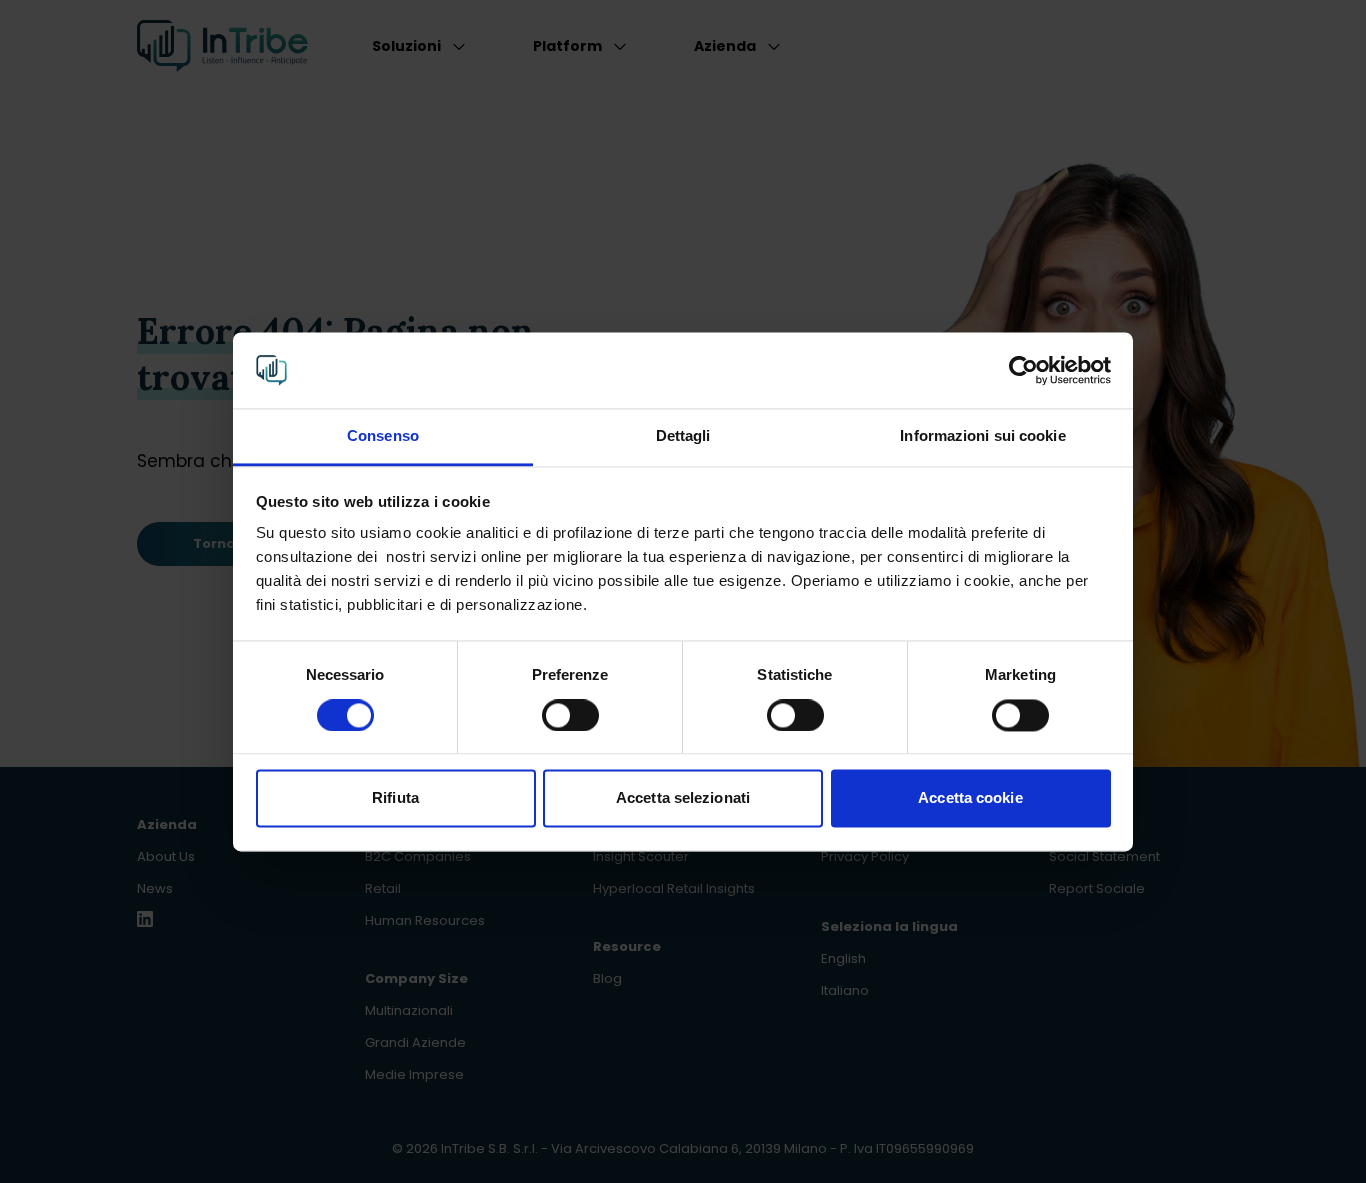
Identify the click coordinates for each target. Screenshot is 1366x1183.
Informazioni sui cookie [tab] (982, 436)
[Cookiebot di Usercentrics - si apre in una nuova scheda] (1023, 370)
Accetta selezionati (683, 798)
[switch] (570, 715)
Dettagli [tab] (683, 436)
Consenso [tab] (383, 436)
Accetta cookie (970, 798)
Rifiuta (395, 798)
